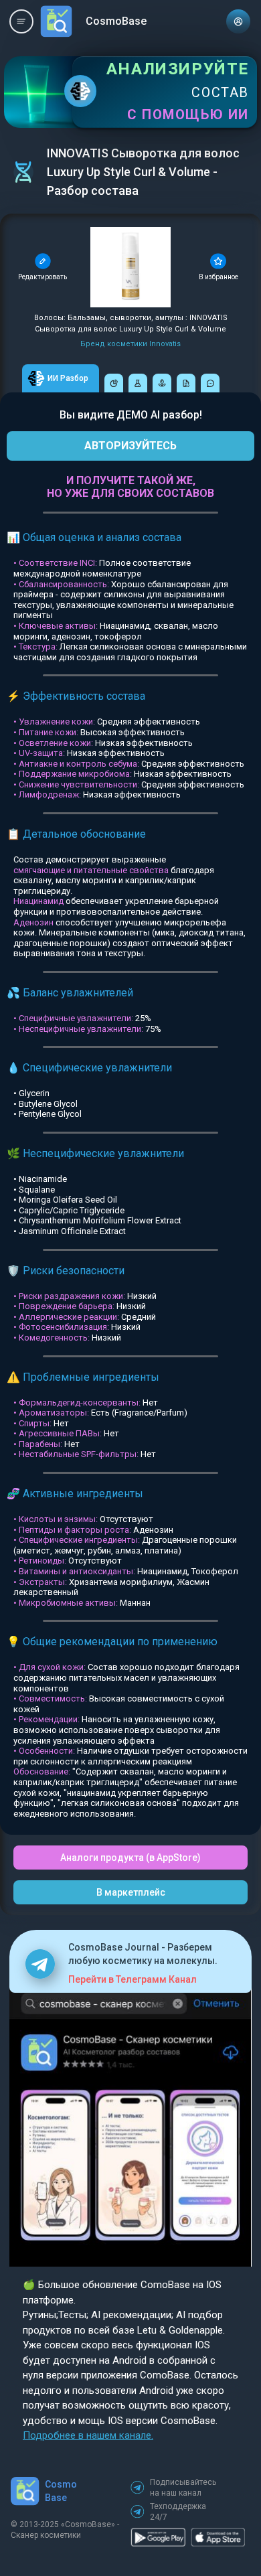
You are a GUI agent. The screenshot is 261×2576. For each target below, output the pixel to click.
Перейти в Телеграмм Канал (133, 1979)
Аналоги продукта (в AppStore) (130, 1858)
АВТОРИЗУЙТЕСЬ (130, 446)
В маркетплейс (131, 1892)
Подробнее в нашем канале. (88, 2435)
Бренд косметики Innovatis (130, 344)
